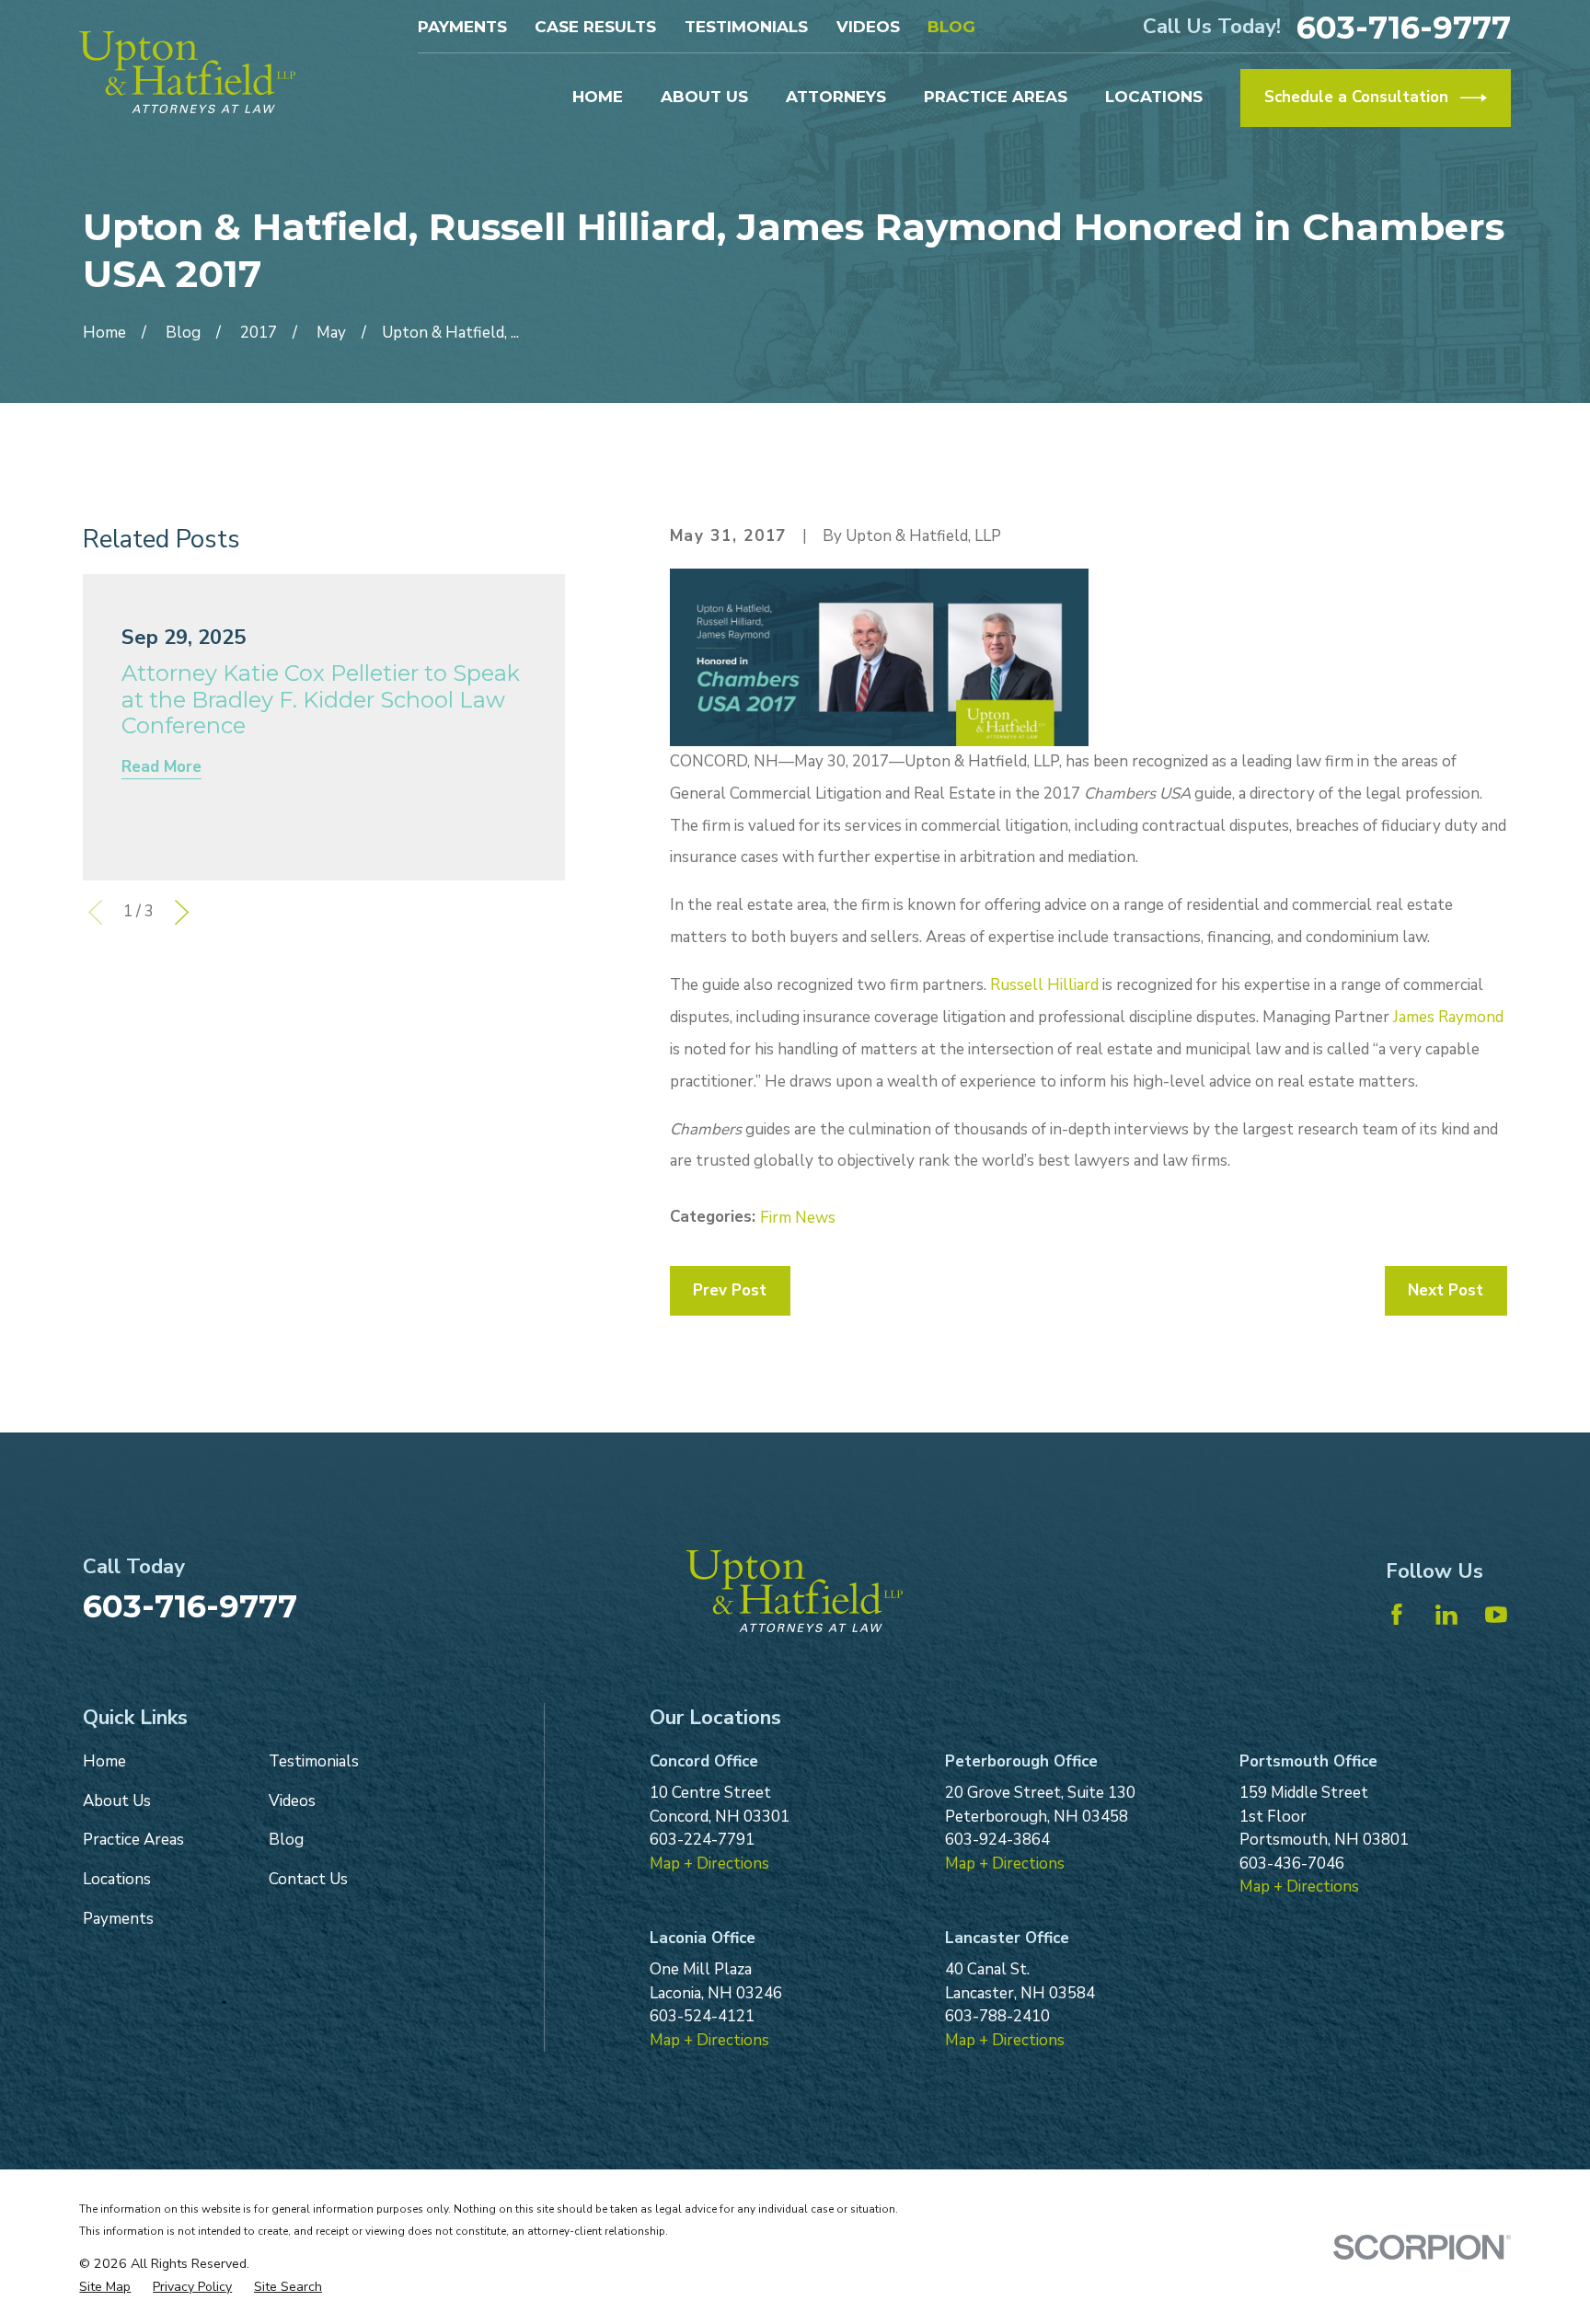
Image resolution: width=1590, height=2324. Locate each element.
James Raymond (1448, 1017)
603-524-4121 (702, 2016)
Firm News (798, 1218)
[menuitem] (105, 2287)
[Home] (187, 72)
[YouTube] (1496, 1615)
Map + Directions (709, 1864)
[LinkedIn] (1446, 1615)
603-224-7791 (702, 1840)
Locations (117, 1879)
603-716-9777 (1404, 28)
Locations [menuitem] (1154, 97)
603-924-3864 (997, 1840)
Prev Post (730, 1290)
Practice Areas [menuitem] (996, 97)
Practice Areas (133, 1840)
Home (104, 1761)
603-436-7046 (1292, 1864)
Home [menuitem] (598, 97)
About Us (117, 1801)
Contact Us (308, 1879)
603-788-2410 (997, 2016)
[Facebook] (1397, 1615)
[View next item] (182, 912)
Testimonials (746, 27)
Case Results (595, 27)
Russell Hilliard (1044, 985)
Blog (951, 27)
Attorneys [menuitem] (836, 97)
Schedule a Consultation (1356, 97)
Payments (462, 27)
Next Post (1446, 1290)
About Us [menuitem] (704, 97)
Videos (868, 27)
